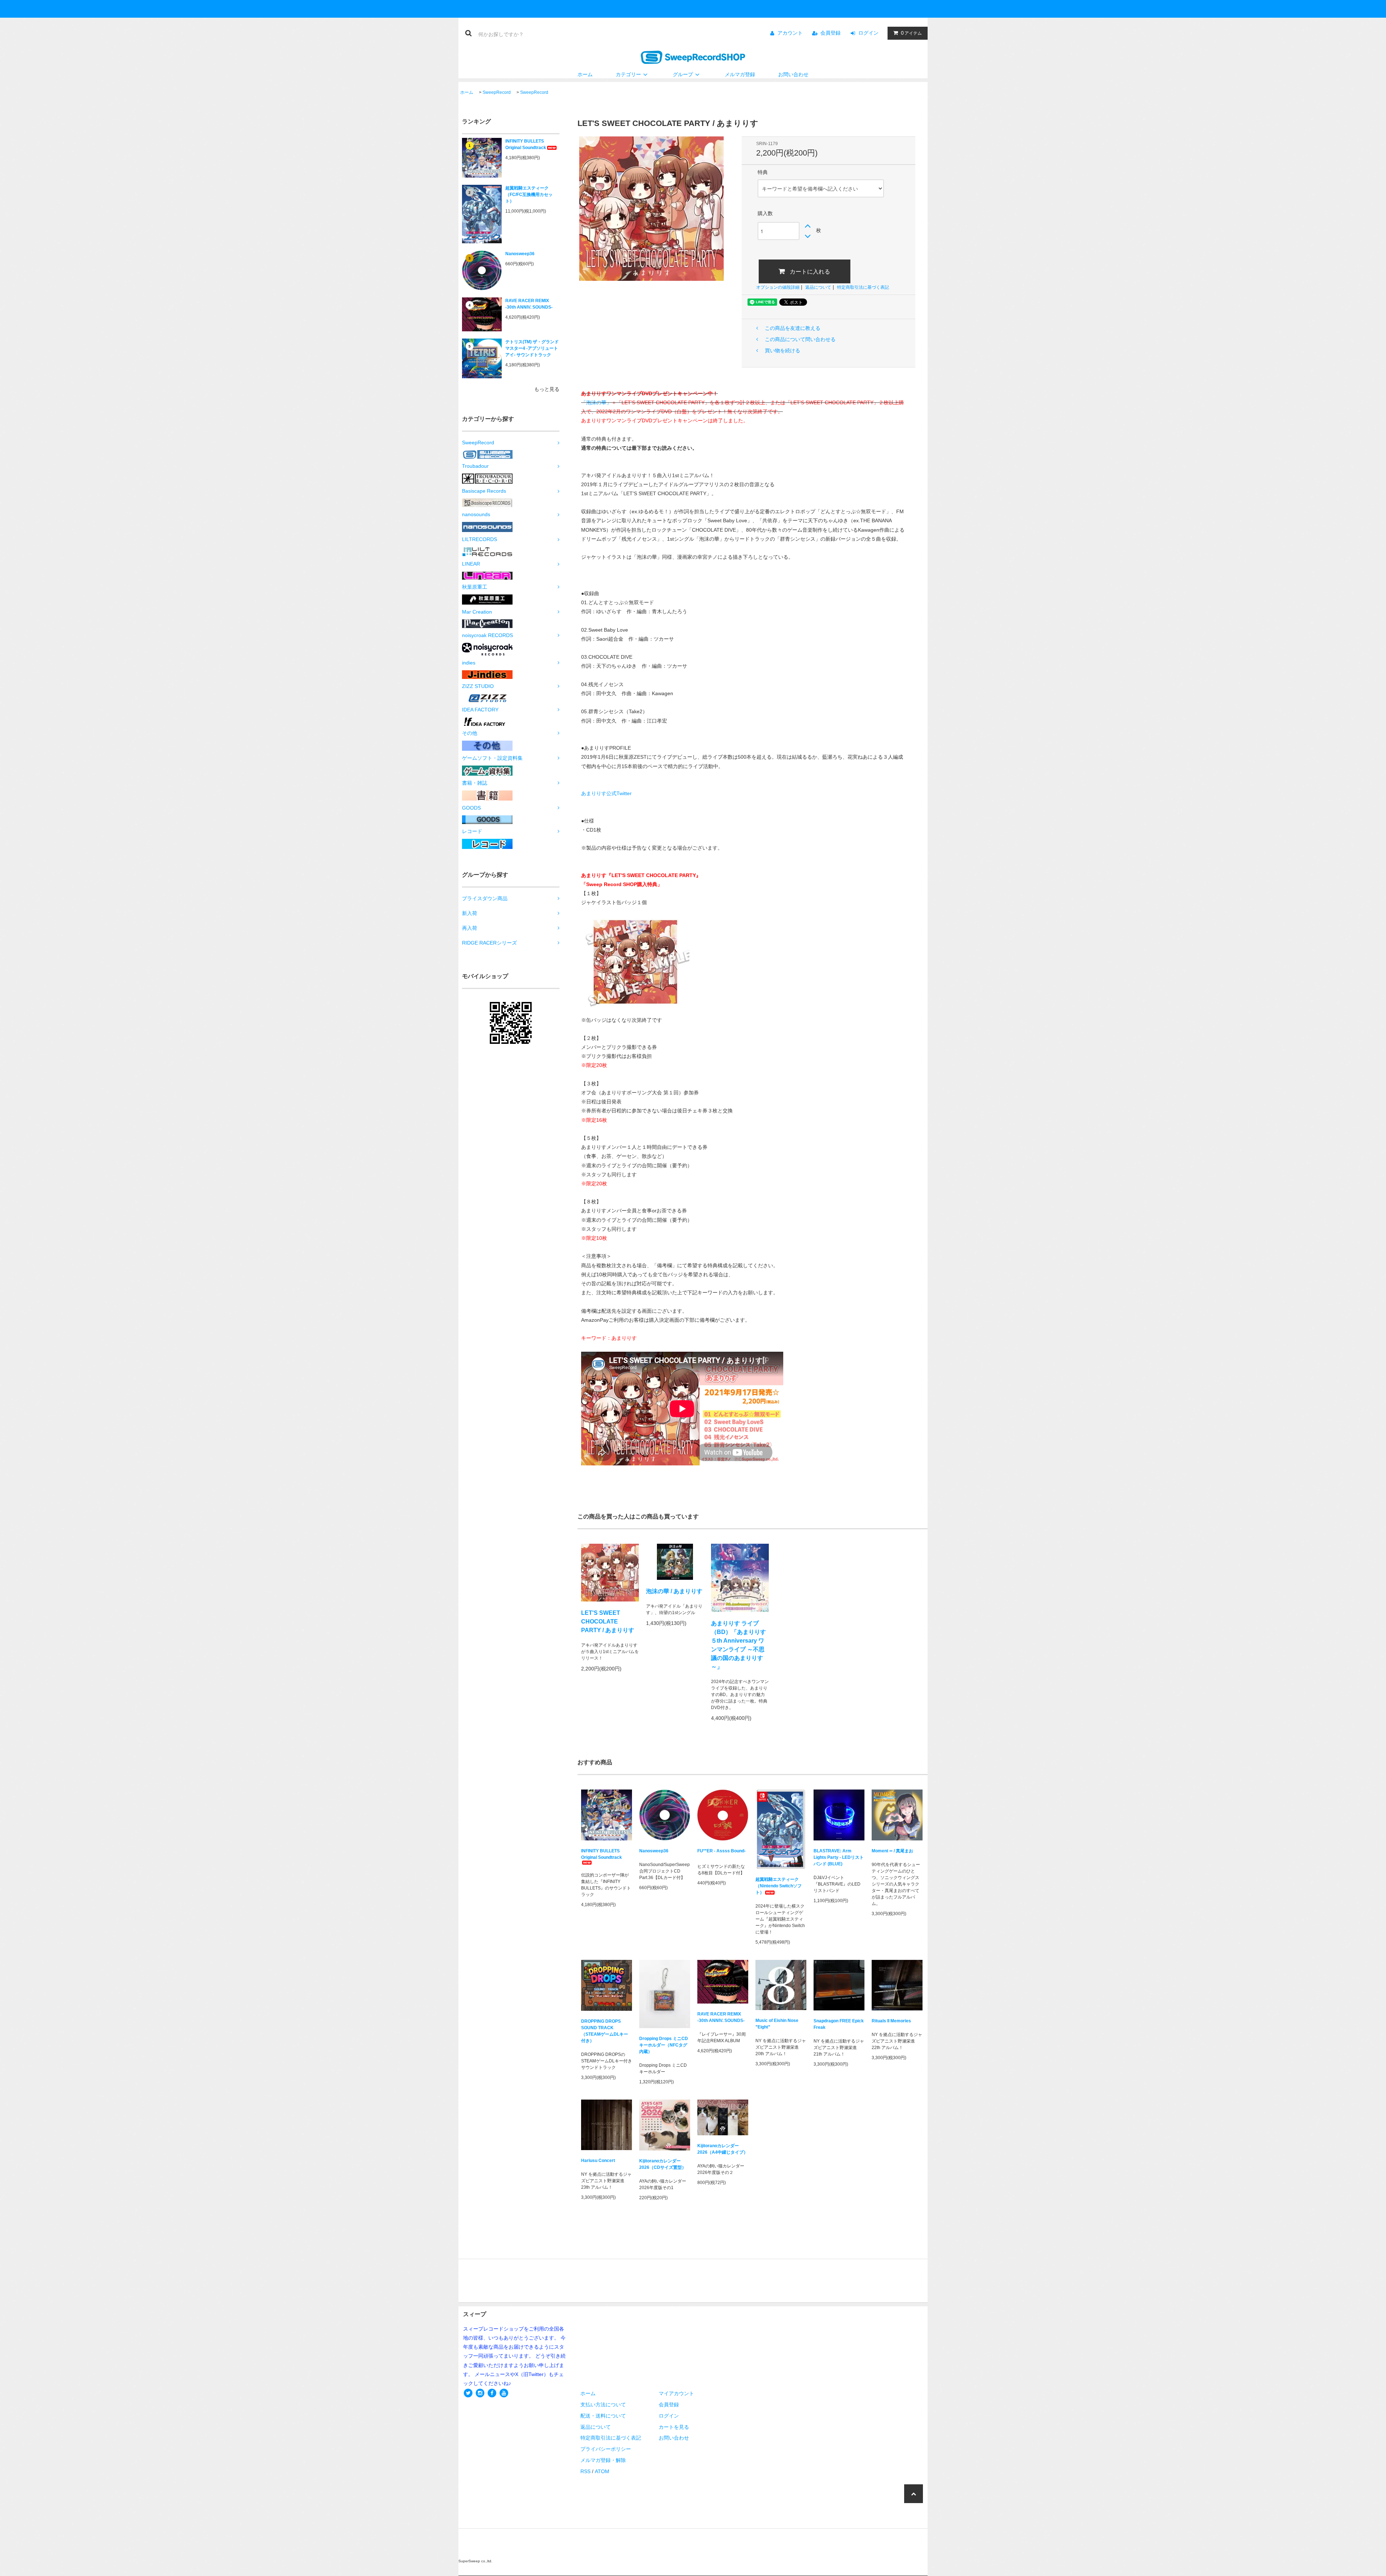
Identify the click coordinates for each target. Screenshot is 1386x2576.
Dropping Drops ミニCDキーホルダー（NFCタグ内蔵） (664, 2045)
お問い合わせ (793, 74)
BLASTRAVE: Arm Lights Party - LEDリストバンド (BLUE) (839, 1857)
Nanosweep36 (520, 254)
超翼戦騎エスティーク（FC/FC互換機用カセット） (529, 195)
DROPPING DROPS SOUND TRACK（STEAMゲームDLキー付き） (605, 2031)
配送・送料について (603, 2416)
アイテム (911, 33)
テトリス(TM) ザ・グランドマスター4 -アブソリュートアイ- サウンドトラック (532, 348)
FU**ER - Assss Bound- (722, 1851)
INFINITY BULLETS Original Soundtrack (526, 144)
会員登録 (831, 33)
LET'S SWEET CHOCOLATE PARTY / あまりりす (608, 1622)
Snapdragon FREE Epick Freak (839, 2024)
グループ (683, 74)
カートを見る (674, 2427)
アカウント (790, 33)
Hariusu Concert (598, 2161)
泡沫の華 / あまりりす (674, 1591)
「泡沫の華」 (596, 402)
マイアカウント (676, 2393)
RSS (585, 2471)
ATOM (602, 2471)
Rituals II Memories (891, 2021)
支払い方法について (603, 2405)
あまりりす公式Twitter (606, 793)
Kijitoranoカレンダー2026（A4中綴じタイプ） (723, 2149)
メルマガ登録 (740, 74)
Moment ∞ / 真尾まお (892, 1851)
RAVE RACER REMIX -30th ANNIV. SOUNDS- (529, 304)
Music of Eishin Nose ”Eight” (777, 2024)
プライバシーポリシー (606, 2449)
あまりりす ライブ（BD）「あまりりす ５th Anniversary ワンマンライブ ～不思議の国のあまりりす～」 (738, 1645)
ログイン (868, 33)
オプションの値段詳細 (778, 287)
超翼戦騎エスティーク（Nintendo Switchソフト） (779, 1886)
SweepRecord (497, 92)
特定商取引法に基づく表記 (863, 287)
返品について (818, 287)
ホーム (585, 74)
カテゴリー (628, 74)
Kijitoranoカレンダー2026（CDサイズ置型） (663, 2164)
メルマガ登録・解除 (603, 2460)
